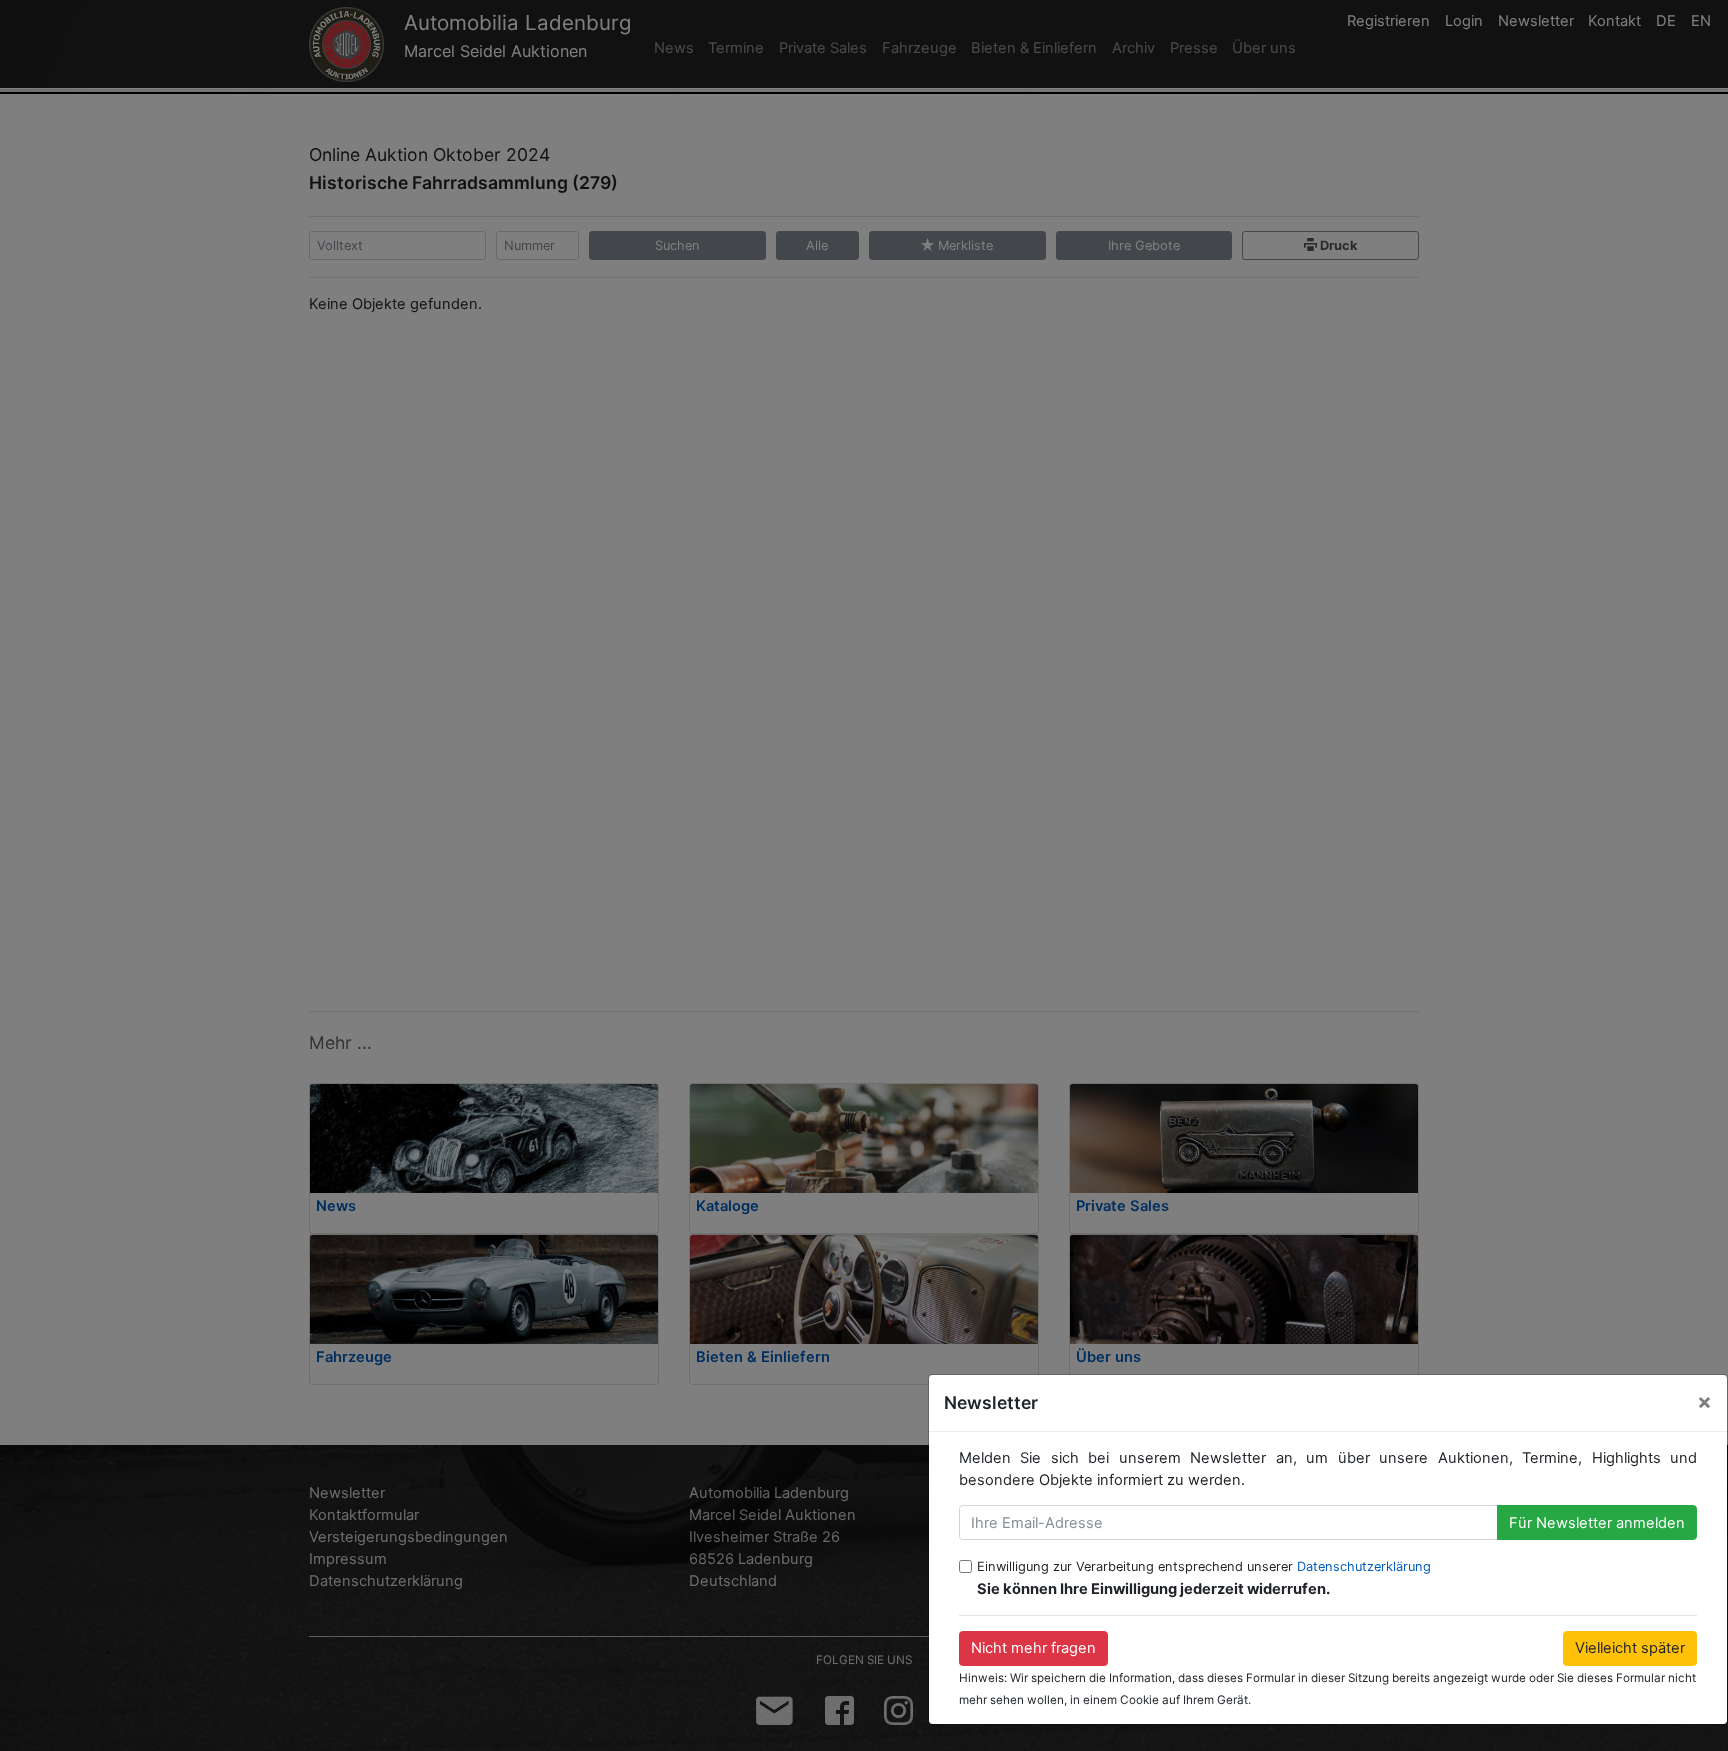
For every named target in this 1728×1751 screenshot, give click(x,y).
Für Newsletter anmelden (1597, 1523)
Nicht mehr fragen (1033, 1648)
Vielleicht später (1630, 1648)
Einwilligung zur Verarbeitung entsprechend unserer (1204, 1566)
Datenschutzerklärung (1364, 1566)
